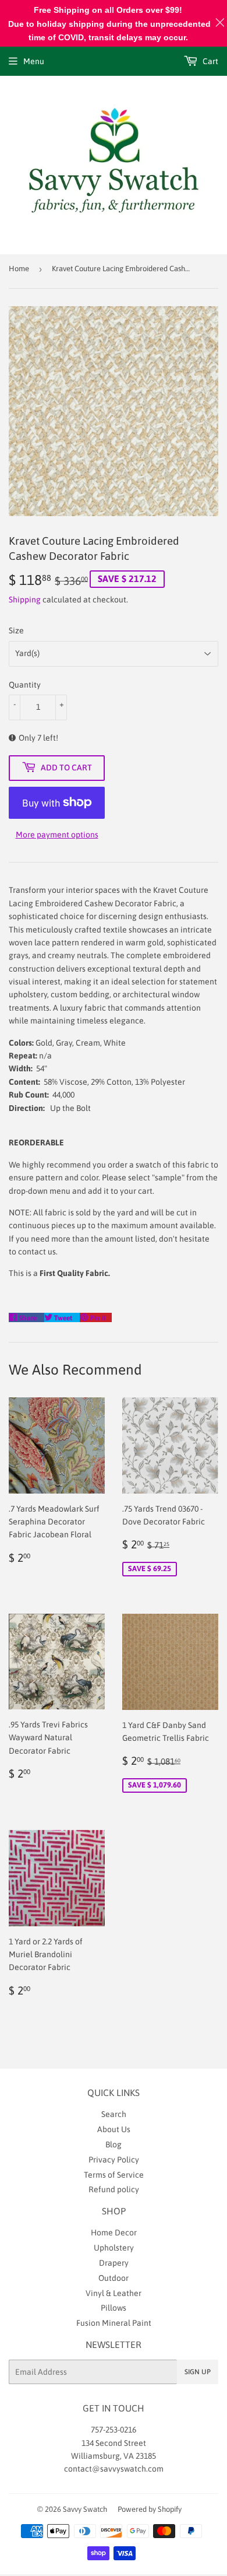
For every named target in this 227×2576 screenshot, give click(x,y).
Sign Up (198, 2372)
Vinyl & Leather (114, 2293)
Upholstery (114, 2248)
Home (19, 269)
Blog (114, 2144)
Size (16, 630)
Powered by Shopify (150, 2509)
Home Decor (114, 2232)
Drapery (114, 2263)
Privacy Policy (114, 2160)
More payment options (57, 835)
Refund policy (114, 2189)
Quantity (25, 685)
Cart (210, 61)
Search (114, 2114)
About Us (114, 2129)
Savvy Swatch (85, 2509)
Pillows (114, 2308)
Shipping (25, 600)
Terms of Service (114, 2175)
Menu (34, 61)
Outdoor (114, 2278)
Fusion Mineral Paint (114, 2323)
